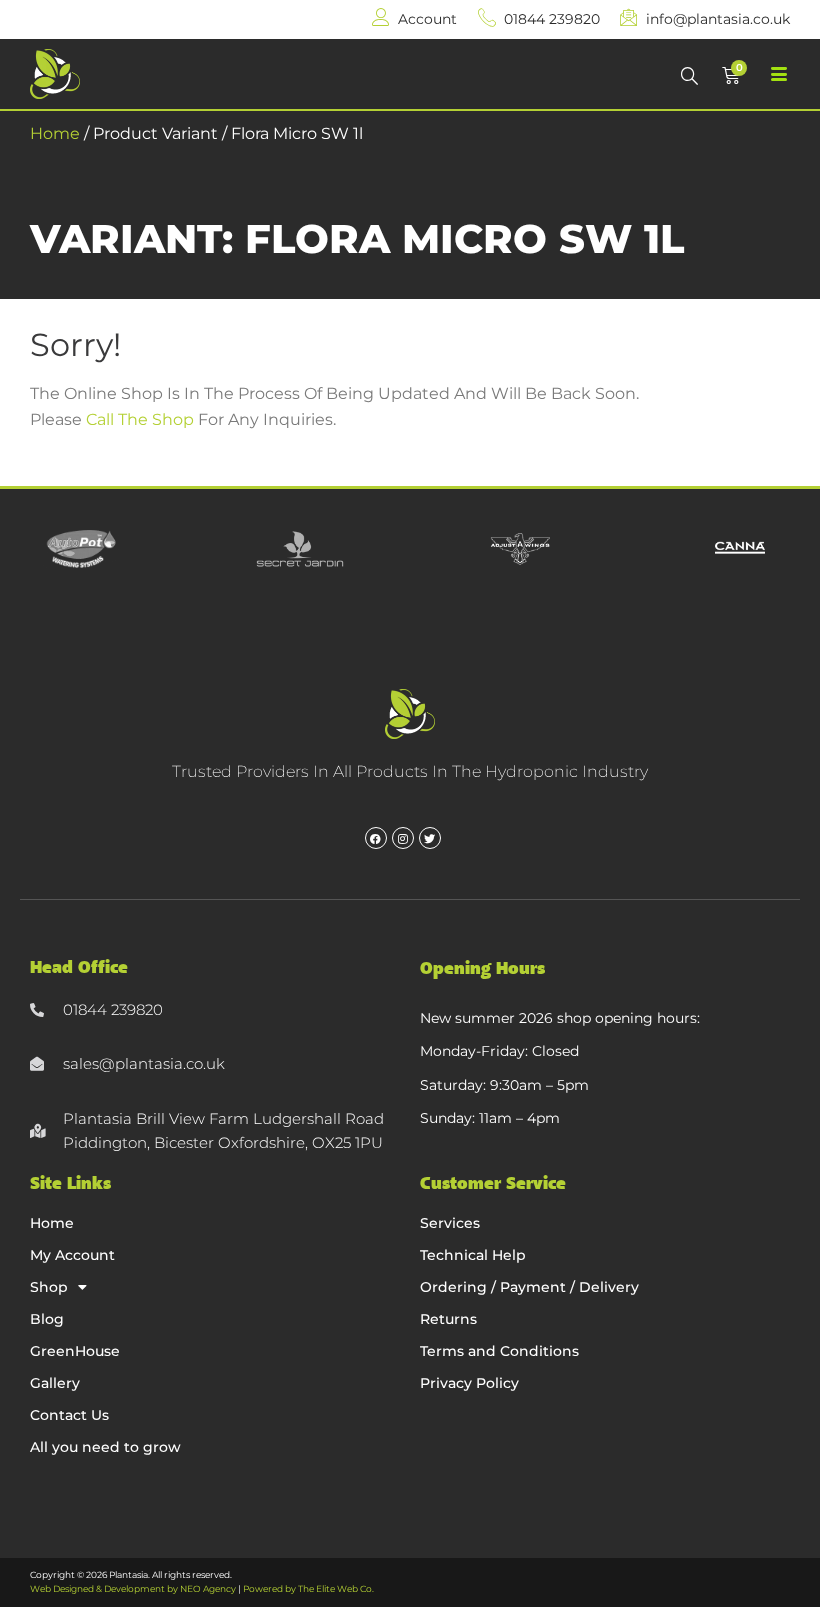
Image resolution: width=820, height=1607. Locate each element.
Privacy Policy (469, 1383)
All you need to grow (105, 1447)
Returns (448, 1319)
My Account (72, 1255)
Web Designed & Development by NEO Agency (133, 1588)
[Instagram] (403, 838)
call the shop (140, 419)
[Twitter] (430, 838)
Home (55, 133)
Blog (47, 1319)
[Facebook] (376, 838)
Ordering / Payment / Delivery (529, 1287)
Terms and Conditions (499, 1351)
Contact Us (69, 1415)
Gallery (55, 1383)
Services (450, 1223)
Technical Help (473, 1255)
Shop (49, 1287)
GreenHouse (75, 1351)
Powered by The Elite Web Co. (308, 1588)
